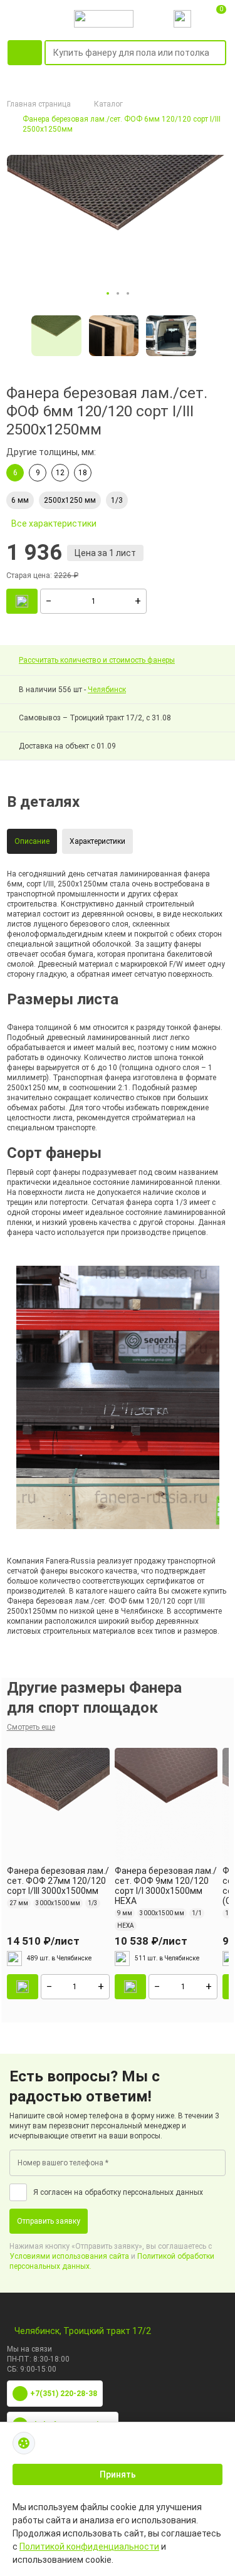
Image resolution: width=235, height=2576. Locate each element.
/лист (43, 1941)
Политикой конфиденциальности (89, 2547)
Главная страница (39, 104)
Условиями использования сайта (69, 2256)
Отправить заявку (49, 2221)
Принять (118, 2474)
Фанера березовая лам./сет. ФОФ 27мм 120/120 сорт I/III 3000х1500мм (58, 1881)
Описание (32, 841)
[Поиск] (219, 53)
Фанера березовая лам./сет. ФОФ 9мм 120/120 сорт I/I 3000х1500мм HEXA (166, 1886)
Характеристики (97, 841)
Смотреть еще (31, 1727)
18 (83, 473)
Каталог (108, 104)
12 (60, 473)
